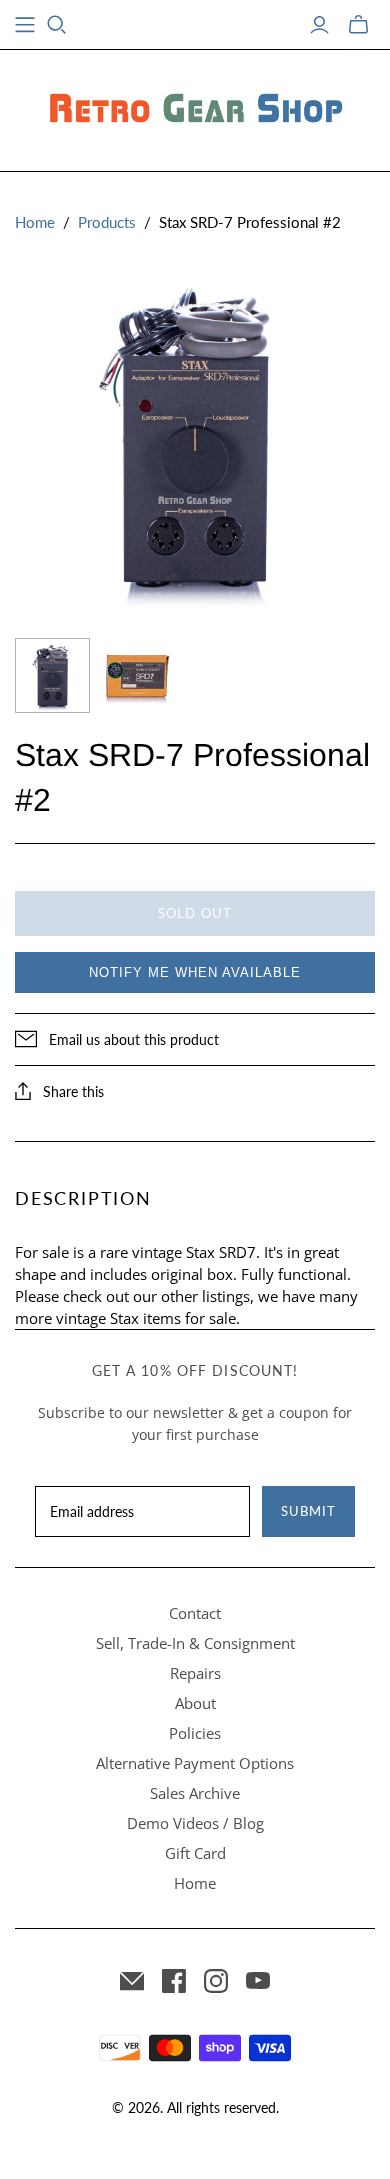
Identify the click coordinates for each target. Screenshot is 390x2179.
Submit (308, 1511)
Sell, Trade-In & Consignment (195, 1643)
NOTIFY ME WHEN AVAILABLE (195, 972)
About (195, 1703)
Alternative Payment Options (195, 1763)
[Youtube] (258, 1981)
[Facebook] (174, 1981)
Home (35, 222)
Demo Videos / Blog (195, 1823)
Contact (195, 1613)
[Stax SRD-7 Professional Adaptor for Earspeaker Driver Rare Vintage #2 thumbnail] (52, 675)
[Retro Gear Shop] (195, 107)
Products (107, 222)
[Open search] (57, 25)
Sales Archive (195, 1793)
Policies (195, 1733)
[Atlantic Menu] (25, 25)
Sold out (194, 913)
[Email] (132, 1981)
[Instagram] (216, 1981)
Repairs (195, 1673)
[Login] (319, 25)
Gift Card (195, 1853)
